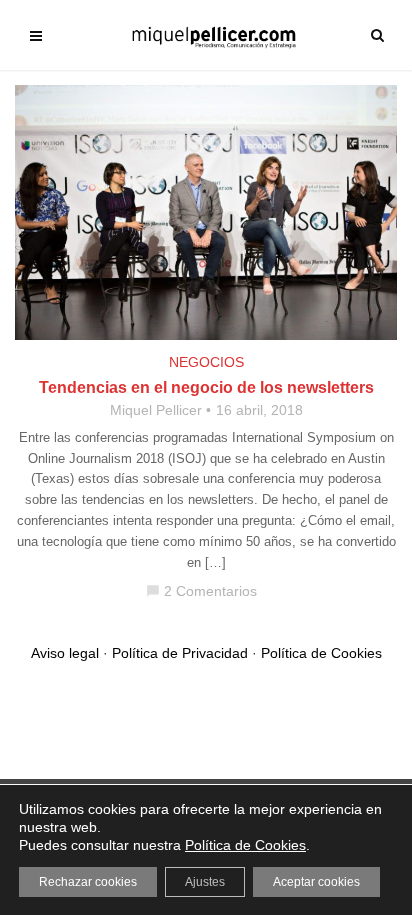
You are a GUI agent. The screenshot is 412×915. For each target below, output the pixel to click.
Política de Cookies (321, 653)
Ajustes (205, 882)
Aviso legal (65, 653)
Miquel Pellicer (156, 410)
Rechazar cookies (88, 882)
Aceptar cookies (316, 882)
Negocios (206, 362)
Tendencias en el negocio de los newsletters (206, 387)
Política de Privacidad (180, 653)
